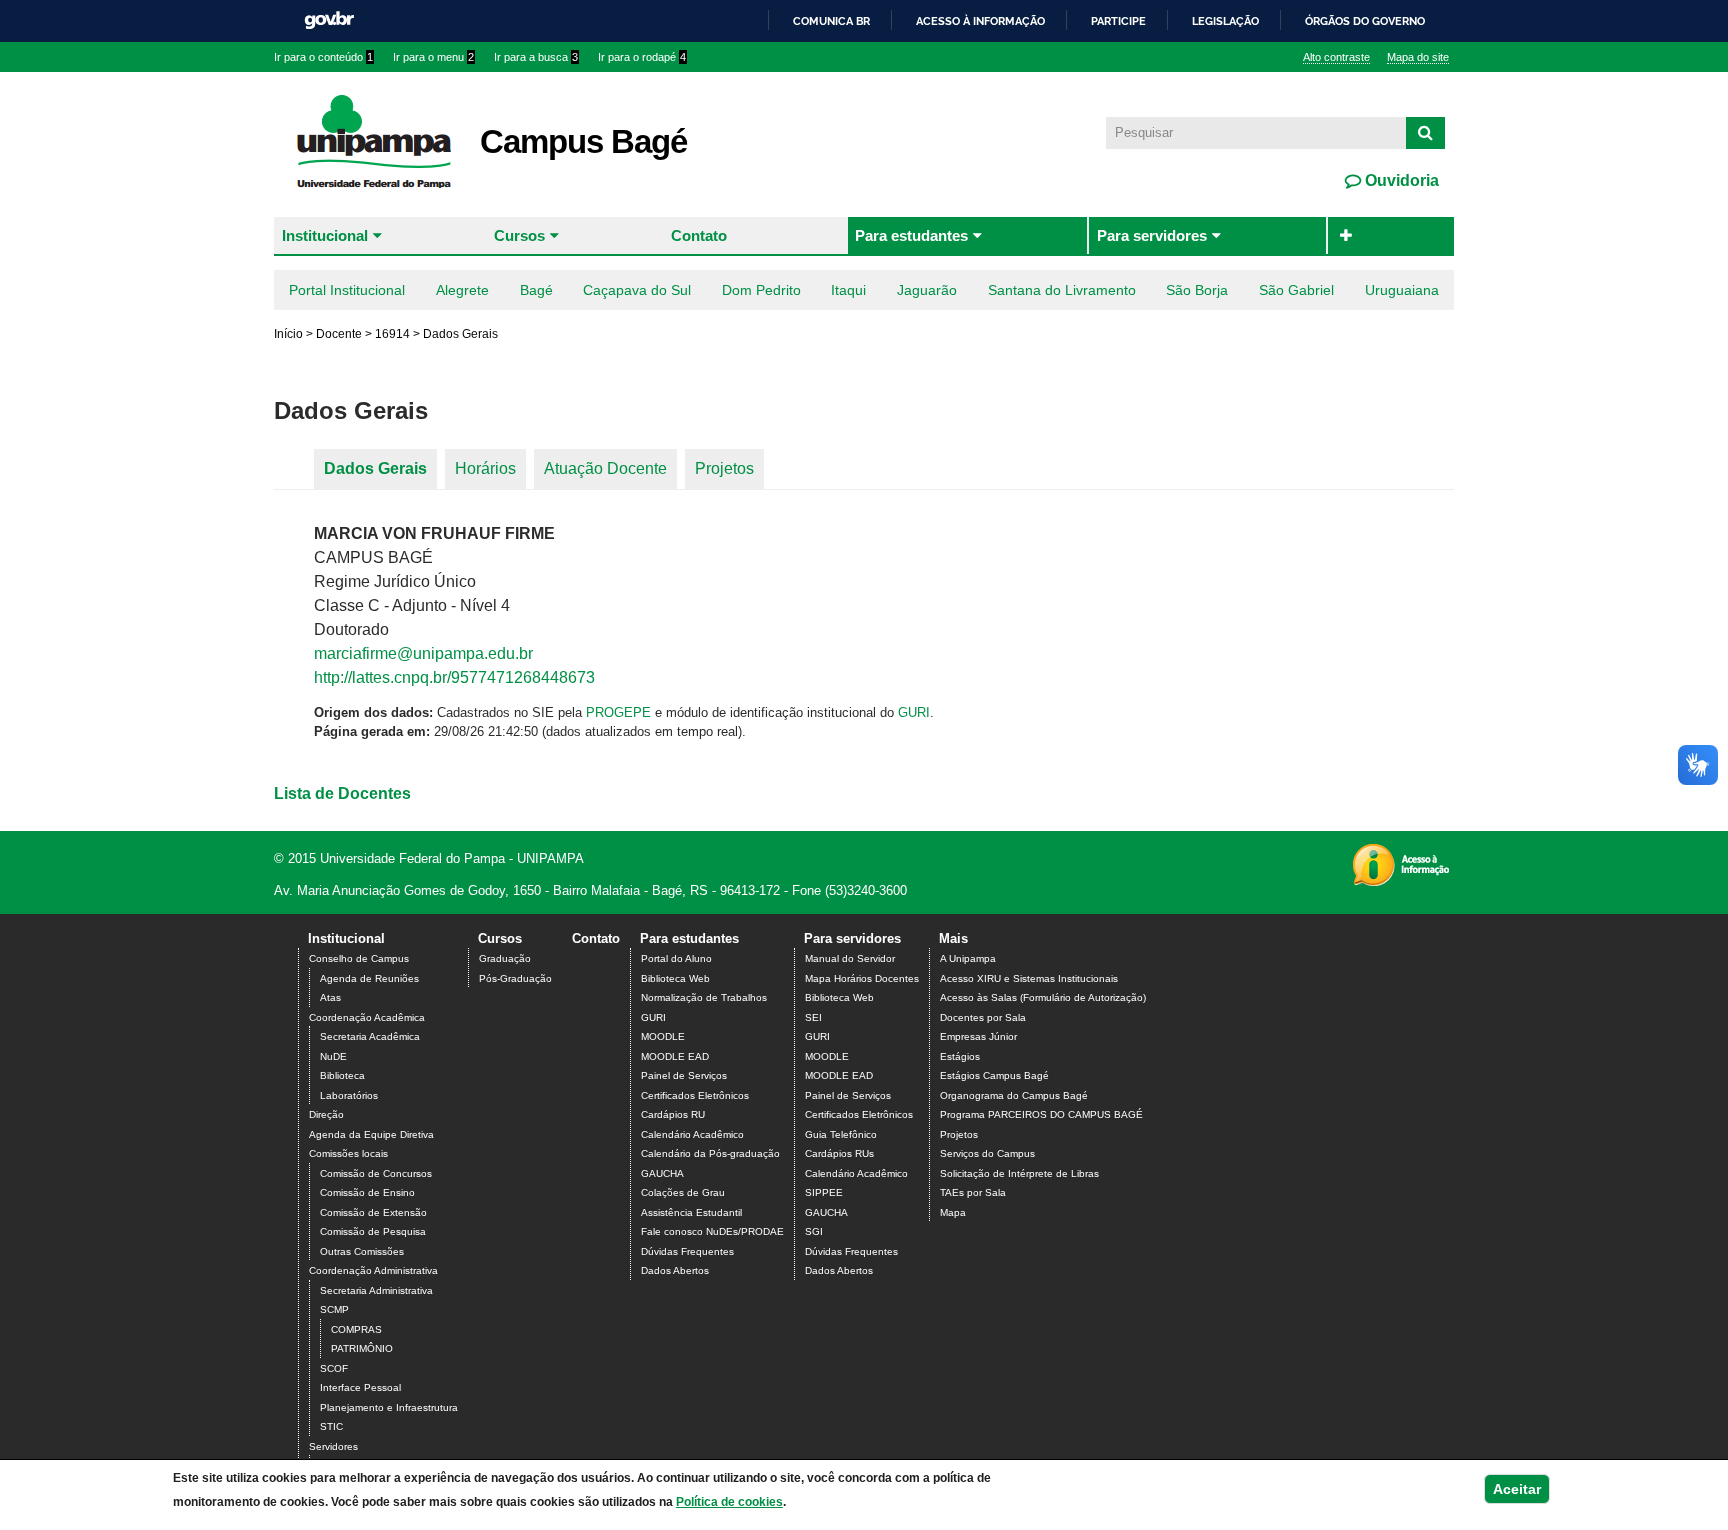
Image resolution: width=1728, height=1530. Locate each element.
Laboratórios (349, 1095)
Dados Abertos (675, 1270)
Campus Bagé (583, 141)
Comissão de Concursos (376, 1173)
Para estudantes (911, 235)
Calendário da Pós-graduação (710, 1153)
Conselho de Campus (359, 958)
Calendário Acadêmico (692, 1134)
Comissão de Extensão (373, 1212)
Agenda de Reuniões (369, 978)
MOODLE (663, 1036)
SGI (814, 1231)
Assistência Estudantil (691, 1212)
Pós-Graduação (515, 978)
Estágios (960, 1056)
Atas (330, 997)
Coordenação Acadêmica (367, 1017)
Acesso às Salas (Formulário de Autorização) (1043, 997)
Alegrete (462, 290)
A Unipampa (968, 958)
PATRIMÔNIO (362, 1348)
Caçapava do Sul (637, 290)
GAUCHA (662, 1173)
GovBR (329, 20)
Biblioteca (342, 1075)
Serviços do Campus (987, 1153)
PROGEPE (618, 712)
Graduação (505, 958)
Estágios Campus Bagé (994, 1075)
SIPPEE (824, 1192)
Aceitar (1517, 1489)
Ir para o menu (433, 57)
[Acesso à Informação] (1400, 879)
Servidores (333, 1446)
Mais (953, 938)
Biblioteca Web (675, 978)
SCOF (334, 1368)
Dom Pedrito (761, 290)
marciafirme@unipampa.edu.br (423, 653)
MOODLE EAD (675, 1056)
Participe (1118, 21)
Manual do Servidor (850, 958)
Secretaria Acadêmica (370, 1036)
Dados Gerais (375, 468)
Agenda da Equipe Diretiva (371, 1134)
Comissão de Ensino (367, 1192)
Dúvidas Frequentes (687, 1251)
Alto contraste (1336, 57)
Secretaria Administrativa (376, 1290)
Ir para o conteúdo (323, 57)
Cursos (519, 235)
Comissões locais (348, 1153)
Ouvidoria (1400, 180)
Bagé (536, 290)
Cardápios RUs (839, 1153)
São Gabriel (1296, 290)
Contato (699, 235)
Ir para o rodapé (642, 57)
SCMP (334, 1309)
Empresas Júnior (978, 1036)
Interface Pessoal (360, 1387)
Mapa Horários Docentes (862, 978)
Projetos (724, 468)
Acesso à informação (980, 21)
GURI (914, 712)
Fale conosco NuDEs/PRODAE (712, 1231)
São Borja (1197, 290)
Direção (326, 1114)
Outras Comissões (362, 1251)
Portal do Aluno (676, 958)
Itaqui (848, 290)
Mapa (953, 1212)
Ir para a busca (536, 57)
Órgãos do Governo (1365, 21)
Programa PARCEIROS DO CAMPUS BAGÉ (1041, 1114)
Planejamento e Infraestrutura (389, 1407)
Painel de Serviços (684, 1075)
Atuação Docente (605, 468)
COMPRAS (356, 1329)
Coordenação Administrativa (373, 1270)
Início (288, 334)
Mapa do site (1418, 57)
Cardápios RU (673, 1114)
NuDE (333, 1056)
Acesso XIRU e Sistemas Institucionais (1029, 978)
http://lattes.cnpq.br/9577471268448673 (454, 677)
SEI (813, 1017)
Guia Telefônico (841, 1134)
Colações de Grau (683, 1192)
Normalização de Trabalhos (704, 997)
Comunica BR (831, 21)
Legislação (1225, 21)
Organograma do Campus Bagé (1014, 1095)
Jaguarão (927, 290)
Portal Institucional (347, 290)
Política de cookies (729, 1502)
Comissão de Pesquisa (373, 1231)
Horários (485, 468)
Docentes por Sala (983, 1017)
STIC (331, 1426)
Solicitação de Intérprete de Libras (1019, 1173)
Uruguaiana (1402, 290)
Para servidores (1152, 235)
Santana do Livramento (1062, 290)
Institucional (325, 235)
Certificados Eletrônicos (695, 1095)
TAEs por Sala (973, 1192)
